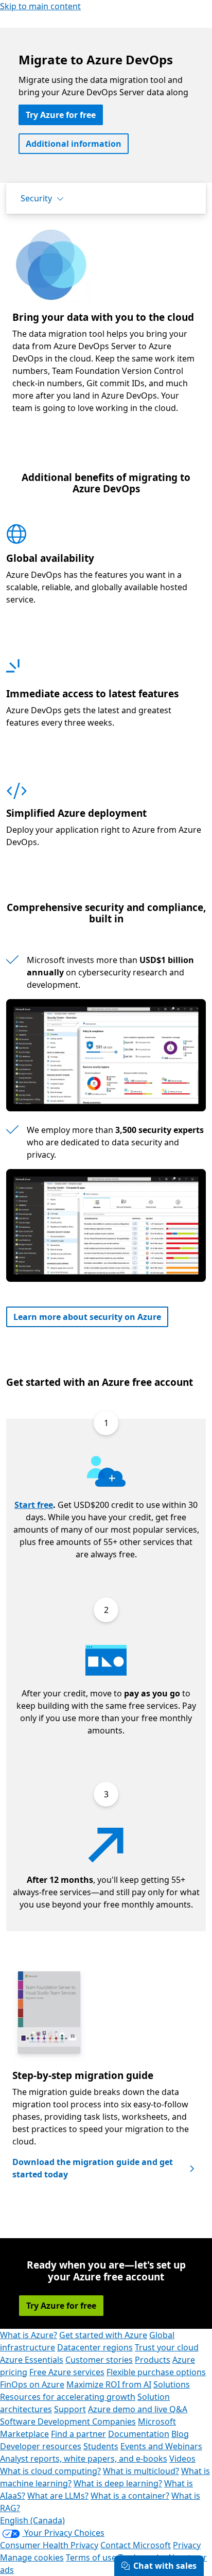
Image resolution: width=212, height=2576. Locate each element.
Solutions (172, 2384)
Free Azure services (67, 2372)
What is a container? (130, 2496)
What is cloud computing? (50, 2471)
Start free (34, 1505)
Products (153, 2360)
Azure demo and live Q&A (138, 2409)
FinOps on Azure (32, 2384)
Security (36, 198)
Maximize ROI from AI (109, 2384)
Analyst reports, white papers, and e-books (84, 2459)
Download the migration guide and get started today (93, 2168)
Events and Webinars (161, 2446)
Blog (180, 2434)
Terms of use (91, 2557)
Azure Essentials (32, 2360)
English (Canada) (32, 2520)
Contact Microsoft (136, 2545)
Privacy (187, 2545)
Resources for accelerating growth (68, 2397)
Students (101, 2446)
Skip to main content (40, 6)
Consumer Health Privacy (49, 2545)
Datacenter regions (95, 2347)
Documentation (139, 2434)
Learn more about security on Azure (87, 1317)
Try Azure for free (61, 115)
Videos (182, 2459)
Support (70, 2409)
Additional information (74, 144)
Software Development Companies (68, 2422)
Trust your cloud (167, 2347)
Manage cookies (32, 2557)
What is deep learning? (118, 2483)
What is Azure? (29, 2335)
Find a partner (78, 2434)
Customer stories (99, 2360)
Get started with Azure (103, 2335)
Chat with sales (165, 2566)
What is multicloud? (141, 2471)
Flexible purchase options (156, 2372)
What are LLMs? (58, 2496)
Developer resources (41, 2446)
